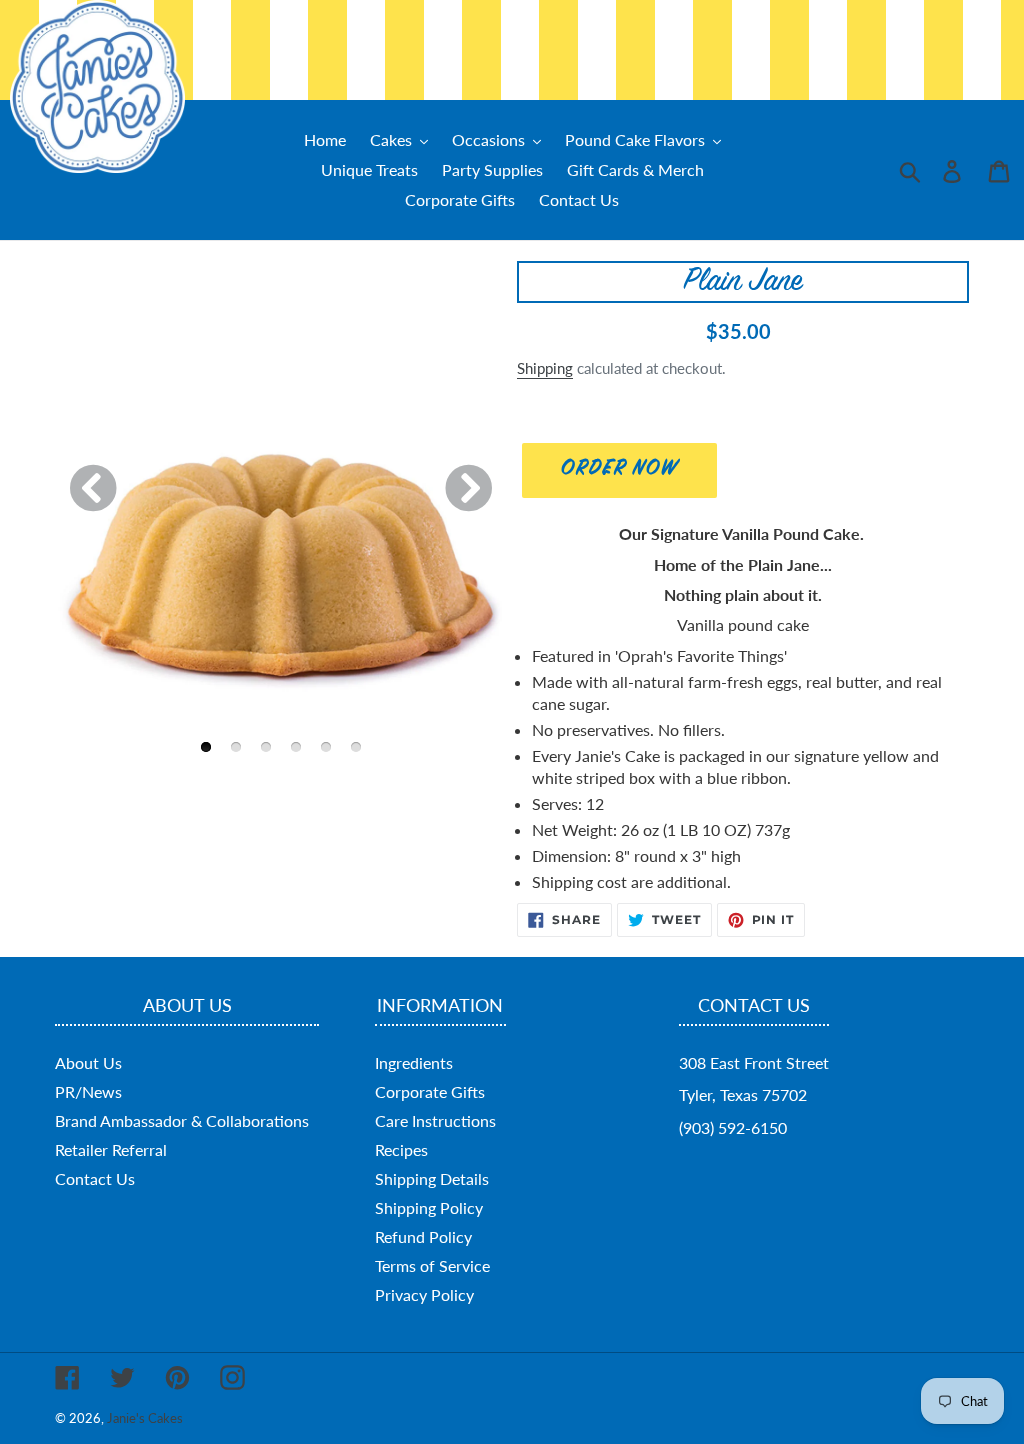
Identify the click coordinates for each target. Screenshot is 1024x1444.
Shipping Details (432, 1178)
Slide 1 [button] (206, 747)
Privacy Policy (424, 1294)
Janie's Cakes (145, 1418)
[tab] (206, 739)
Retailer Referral (111, 1149)
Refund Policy (423, 1236)
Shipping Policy (429, 1207)
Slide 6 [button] (356, 747)
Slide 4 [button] (296, 747)
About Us (88, 1062)
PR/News (88, 1091)
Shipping (545, 368)
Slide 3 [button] (266, 747)
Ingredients (414, 1062)
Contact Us (95, 1178)
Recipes (401, 1149)
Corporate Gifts (430, 1091)
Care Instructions (435, 1120)
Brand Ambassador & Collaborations (182, 1120)
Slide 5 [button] (326, 747)
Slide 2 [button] (236, 747)
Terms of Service (432, 1265)
